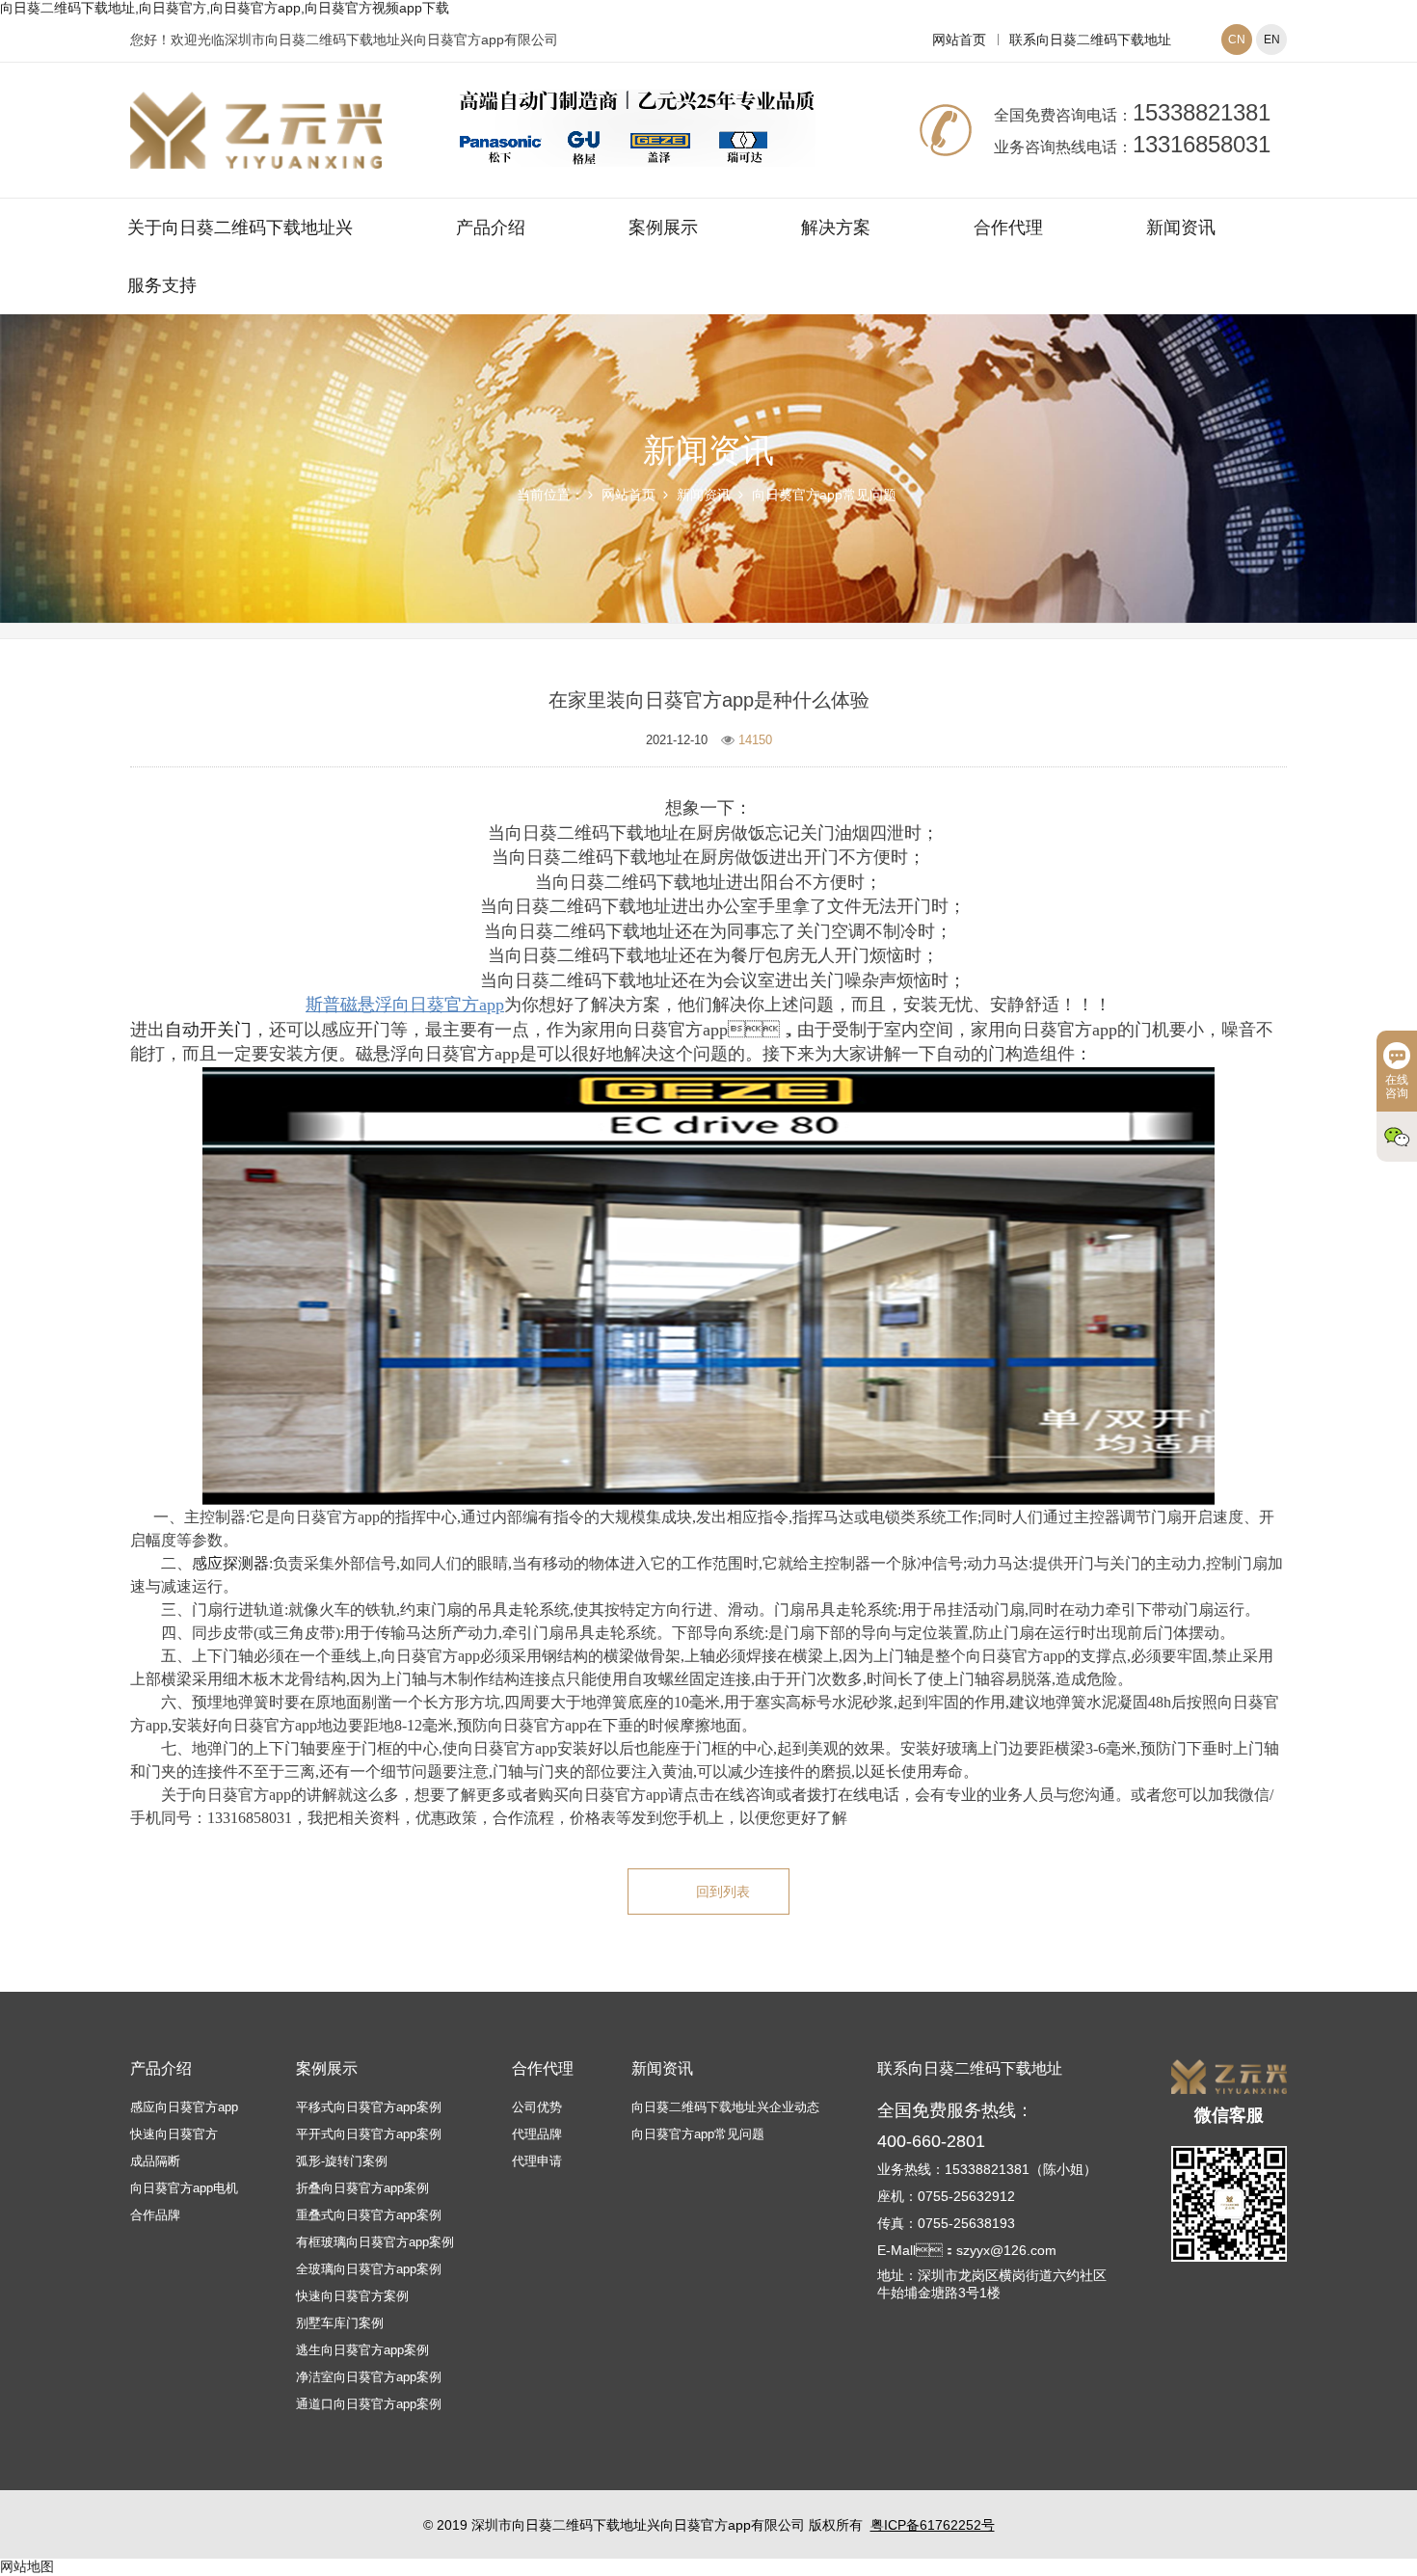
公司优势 (537, 2107)
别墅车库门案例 (340, 2323)
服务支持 (162, 285)
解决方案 (836, 228)
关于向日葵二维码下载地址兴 (240, 228)
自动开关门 (208, 1030)
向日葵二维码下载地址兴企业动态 (725, 2107)
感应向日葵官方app (184, 2107)
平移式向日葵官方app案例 (369, 2107)
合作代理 (1008, 228)
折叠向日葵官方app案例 (362, 2188)
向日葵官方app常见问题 (824, 495)
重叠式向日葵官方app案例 (369, 2215)
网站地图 (27, 2566)
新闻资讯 (1181, 228)
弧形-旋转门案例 (342, 2161)
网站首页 (959, 40)
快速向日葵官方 (174, 2134)
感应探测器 (230, 1563)
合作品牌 (155, 2215)
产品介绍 (491, 228)
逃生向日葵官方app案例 (362, 2350)
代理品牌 (537, 2134)
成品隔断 (155, 2161)
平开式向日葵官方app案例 (369, 2134)
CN (1237, 40)
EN (1272, 40)
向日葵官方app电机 (184, 2188)
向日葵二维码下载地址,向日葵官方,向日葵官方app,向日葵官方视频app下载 (225, 8)
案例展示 (663, 228)
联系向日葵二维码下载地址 (1090, 40)
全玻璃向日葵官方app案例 (369, 2269)
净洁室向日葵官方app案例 (369, 2377)
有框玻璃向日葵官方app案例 (375, 2242)
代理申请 (537, 2161)
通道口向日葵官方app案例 (369, 2404)
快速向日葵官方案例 (352, 2296)
